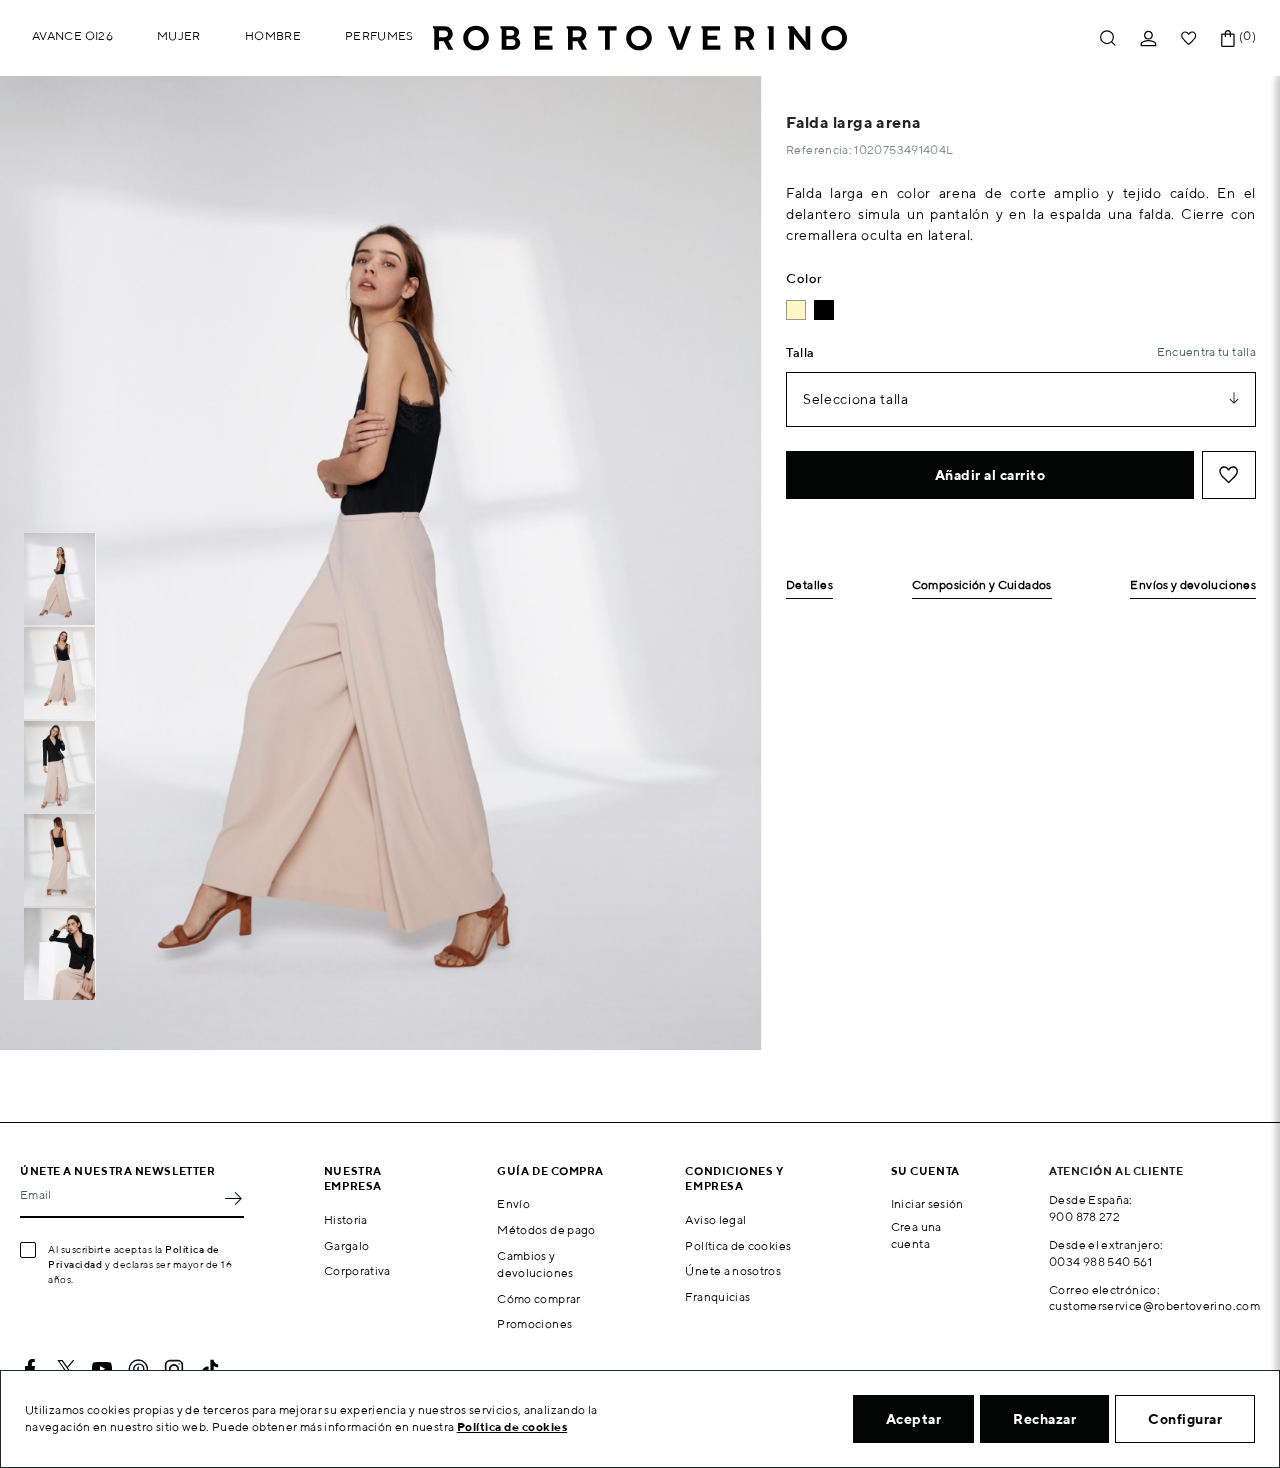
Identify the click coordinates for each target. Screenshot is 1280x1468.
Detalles (809, 585)
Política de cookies (738, 1245)
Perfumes (379, 35)
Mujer (179, 35)
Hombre (273, 35)
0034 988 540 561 (1100, 1261)
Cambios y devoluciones (535, 1264)
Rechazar (1044, 1419)
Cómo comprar (538, 1298)
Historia (346, 1219)
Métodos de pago (546, 1229)
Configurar (1185, 1419)
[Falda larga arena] (796, 310)
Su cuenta (925, 1170)
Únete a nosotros (733, 1270)
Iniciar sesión (927, 1203)
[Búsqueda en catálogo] (1108, 38)
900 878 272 (1084, 1216)
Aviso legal (715, 1219)
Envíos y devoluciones (1193, 585)
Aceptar (914, 1419)
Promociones (534, 1323)
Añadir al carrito (990, 475)
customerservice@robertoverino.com (1154, 1305)
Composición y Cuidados (982, 585)
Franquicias (717, 1296)
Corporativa (357, 1270)
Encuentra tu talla (1206, 351)
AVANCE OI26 (72, 35)
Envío (513, 1203)
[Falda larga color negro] (824, 310)
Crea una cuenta (916, 1235)
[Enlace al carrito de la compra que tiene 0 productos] (1228, 38)
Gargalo (347, 1245)
